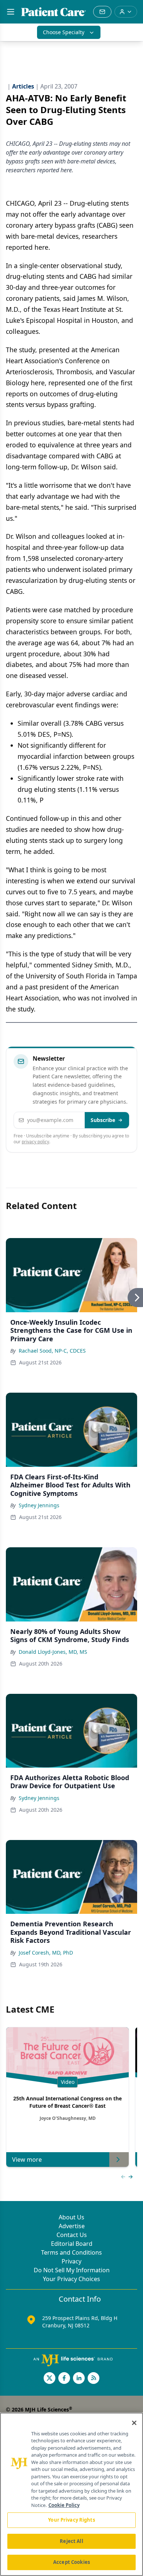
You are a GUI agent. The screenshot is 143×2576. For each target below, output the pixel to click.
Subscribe (103, 1120)
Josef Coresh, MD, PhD (46, 1953)
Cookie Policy (64, 2505)
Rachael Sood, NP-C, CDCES (52, 1351)
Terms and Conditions (71, 2252)
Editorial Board (72, 2244)
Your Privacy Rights (71, 2520)
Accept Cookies (71, 2562)
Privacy (71, 2261)
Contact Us (72, 2235)
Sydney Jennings (39, 1505)
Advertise (72, 2226)
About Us (71, 2217)
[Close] (134, 2423)
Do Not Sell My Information (72, 2270)
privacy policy (35, 1142)
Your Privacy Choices (71, 2279)
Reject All (71, 2541)
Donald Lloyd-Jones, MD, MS (53, 1652)
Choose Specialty (64, 32)
